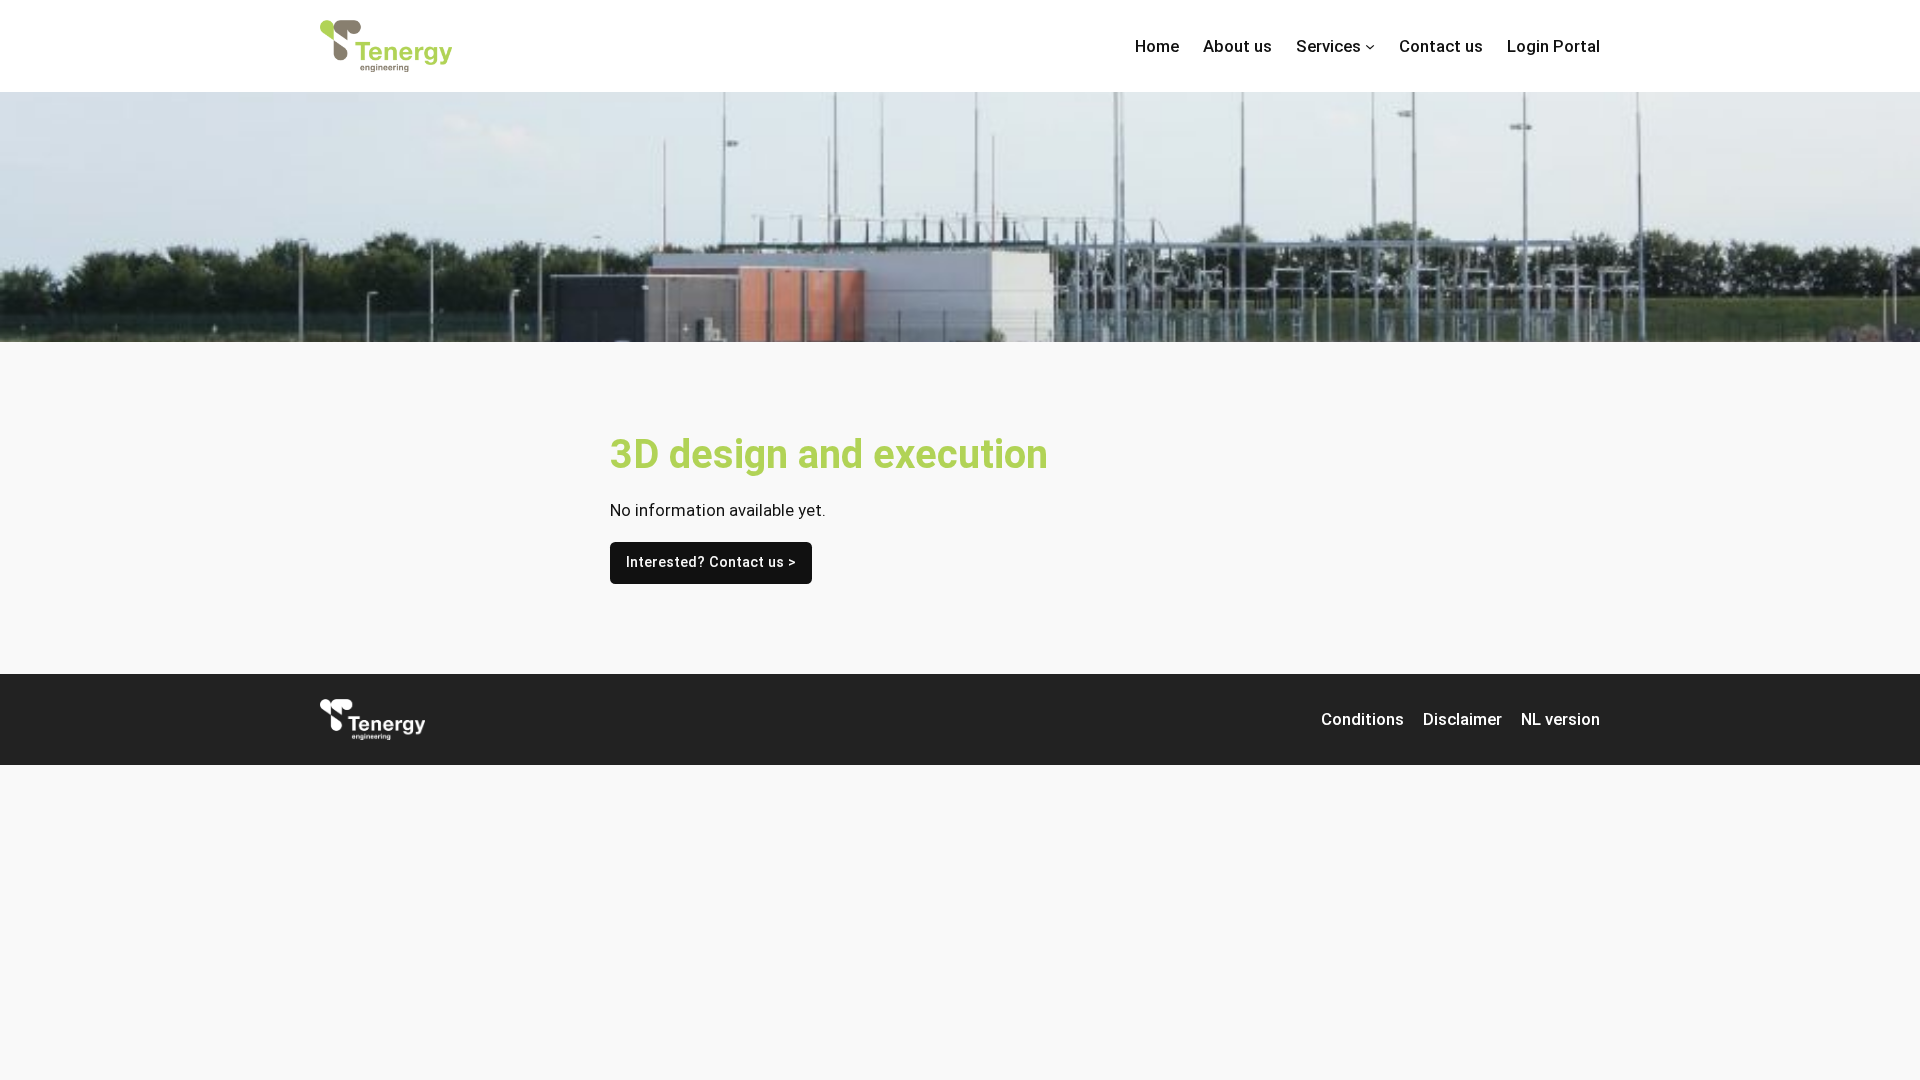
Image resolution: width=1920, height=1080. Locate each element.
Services (1328, 46)
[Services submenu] (1370, 46)
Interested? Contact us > (711, 562)
